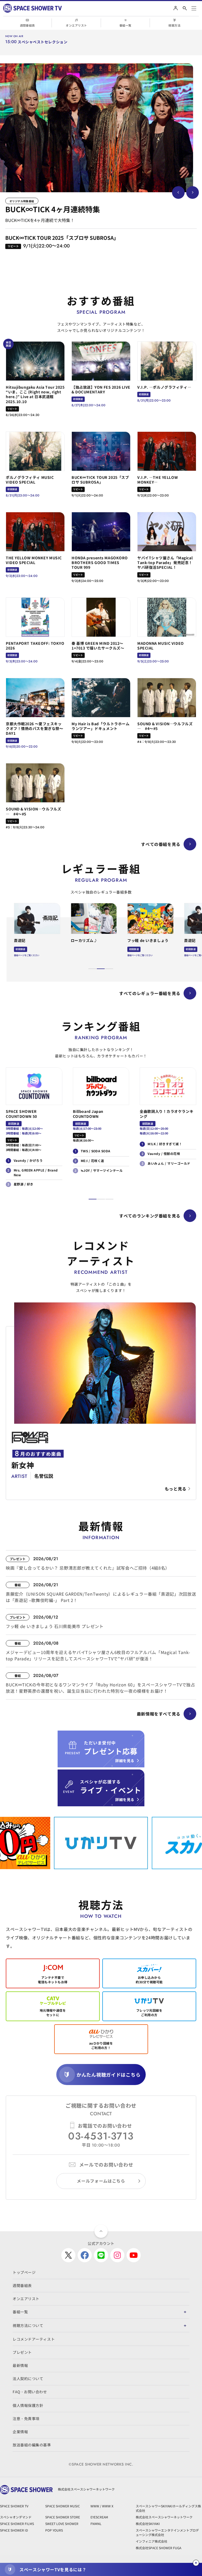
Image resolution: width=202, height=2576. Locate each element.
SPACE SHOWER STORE (63, 2517)
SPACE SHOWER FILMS (17, 2524)
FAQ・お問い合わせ (30, 2392)
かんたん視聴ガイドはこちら (108, 2075)
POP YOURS (54, 2530)
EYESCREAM (99, 2517)
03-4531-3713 (101, 2136)
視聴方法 (174, 25)
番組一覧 (125, 25)
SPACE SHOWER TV (14, 2506)
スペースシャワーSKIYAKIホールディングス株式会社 (168, 2508)
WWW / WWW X (102, 2506)
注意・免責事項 (26, 2418)
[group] (97, 128)
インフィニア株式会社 (151, 2541)
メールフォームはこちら (101, 2181)
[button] (92, 969)
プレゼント (22, 2352)
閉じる (196, 2563)
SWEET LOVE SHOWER (62, 2524)
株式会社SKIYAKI (148, 2524)
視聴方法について (28, 2325)
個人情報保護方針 (28, 2405)
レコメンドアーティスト (34, 2339)
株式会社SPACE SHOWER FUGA (158, 2548)
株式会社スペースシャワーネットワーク (164, 2517)
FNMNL (96, 2524)
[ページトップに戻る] (101, 2231)
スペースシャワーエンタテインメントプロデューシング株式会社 (167, 2532)
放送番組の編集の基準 (32, 2445)
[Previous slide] (178, 192)
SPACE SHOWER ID (14, 2530)
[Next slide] (193, 192)
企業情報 (20, 2432)
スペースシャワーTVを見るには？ (53, 2569)
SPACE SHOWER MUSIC (63, 2506)
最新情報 (20, 2365)
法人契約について (28, 2379)
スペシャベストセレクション (42, 42)
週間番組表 (27, 25)
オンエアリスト (76, 25)
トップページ (24, 2272)
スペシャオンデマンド (16, 2517)
